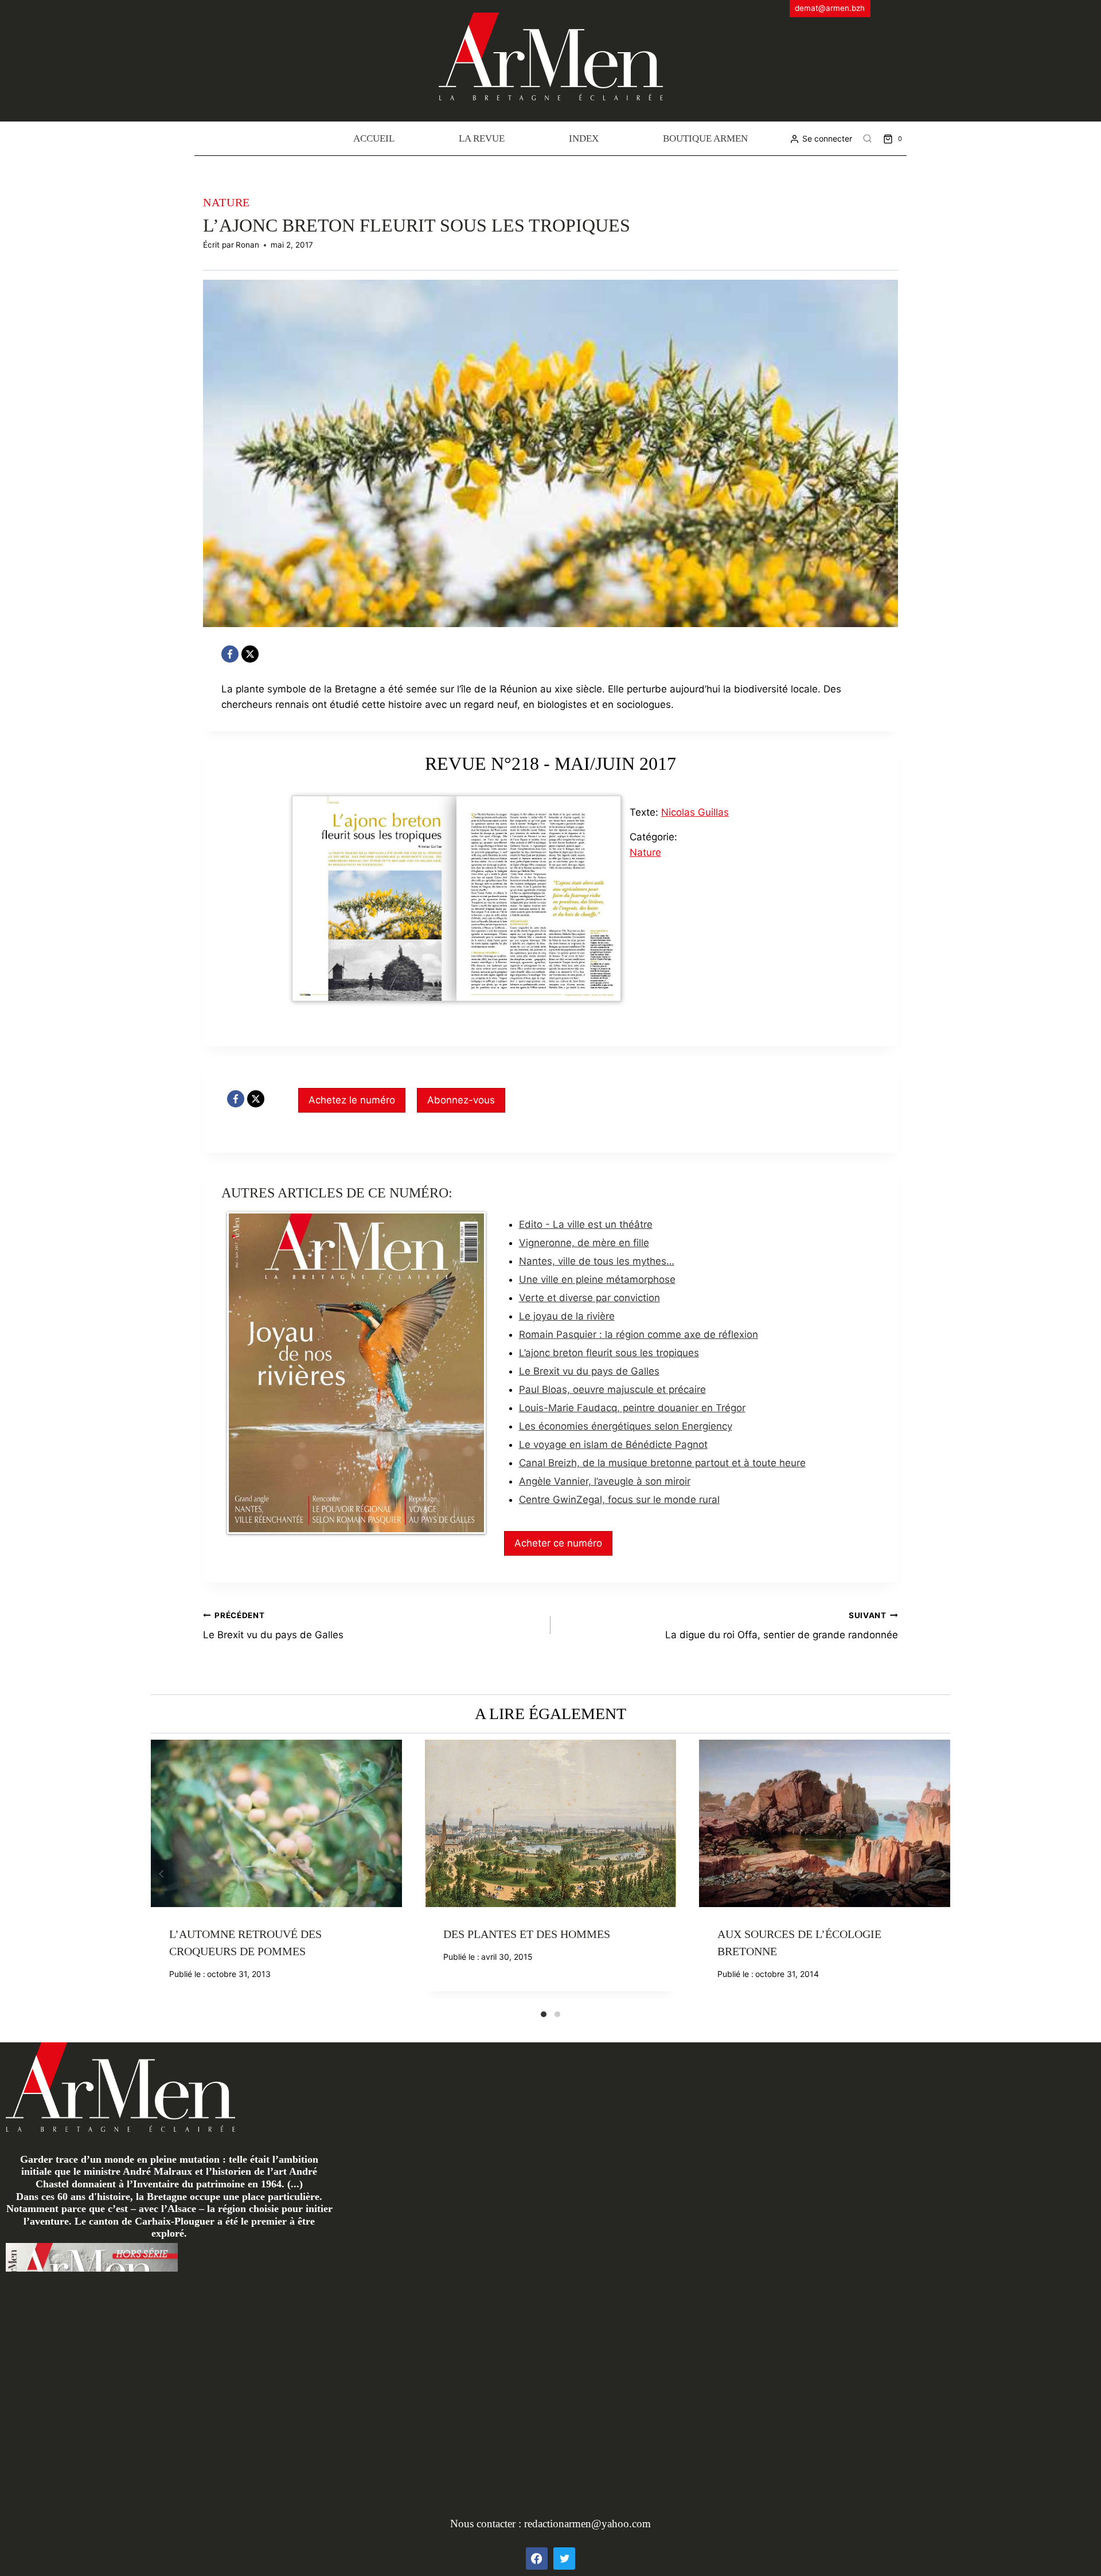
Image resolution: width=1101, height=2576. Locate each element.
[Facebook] (230, 654)
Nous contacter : (487, 2524)
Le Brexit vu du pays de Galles (589, 1371)
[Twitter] (564, 2558)
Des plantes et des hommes (527, 1934)
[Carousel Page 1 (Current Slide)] (544, 2014)
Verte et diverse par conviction (589, 1298)
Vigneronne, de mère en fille (584, 1243)
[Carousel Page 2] (557, 2014)
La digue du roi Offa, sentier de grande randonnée (782, 1626)
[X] (250, 654)
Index (584, 138)
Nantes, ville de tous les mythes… (597, 1261)
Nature (227, 202)
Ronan (247, 245)
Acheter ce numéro (558, 1543)
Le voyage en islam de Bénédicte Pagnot (613, 1444)
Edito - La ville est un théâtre (586, 1224)
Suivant (942, 1874)
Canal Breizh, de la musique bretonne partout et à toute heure (662, 1463)
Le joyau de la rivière (567, 1316)
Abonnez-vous (461, 1100)
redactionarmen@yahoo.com (587, 2524)
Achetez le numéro (352, 1100)
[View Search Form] (868, 139)
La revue (482, 138)
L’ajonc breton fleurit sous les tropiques (609, 1353)
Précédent (159, 1874)
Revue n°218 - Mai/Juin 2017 (550, 764)
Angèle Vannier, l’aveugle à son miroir (605, 1481)
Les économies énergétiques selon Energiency (626, 1426)
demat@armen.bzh (830, 8)
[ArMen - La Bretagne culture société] (551, 56)
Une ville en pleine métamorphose (597, 1279)
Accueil (374, 138)
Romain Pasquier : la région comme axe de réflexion (639, 1334)
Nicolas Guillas (695, 812)
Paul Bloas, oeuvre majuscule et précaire (612, 1389)
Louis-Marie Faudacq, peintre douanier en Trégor (632, 1408)
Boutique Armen (705, 138)
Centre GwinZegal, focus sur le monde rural (619, 1500)
